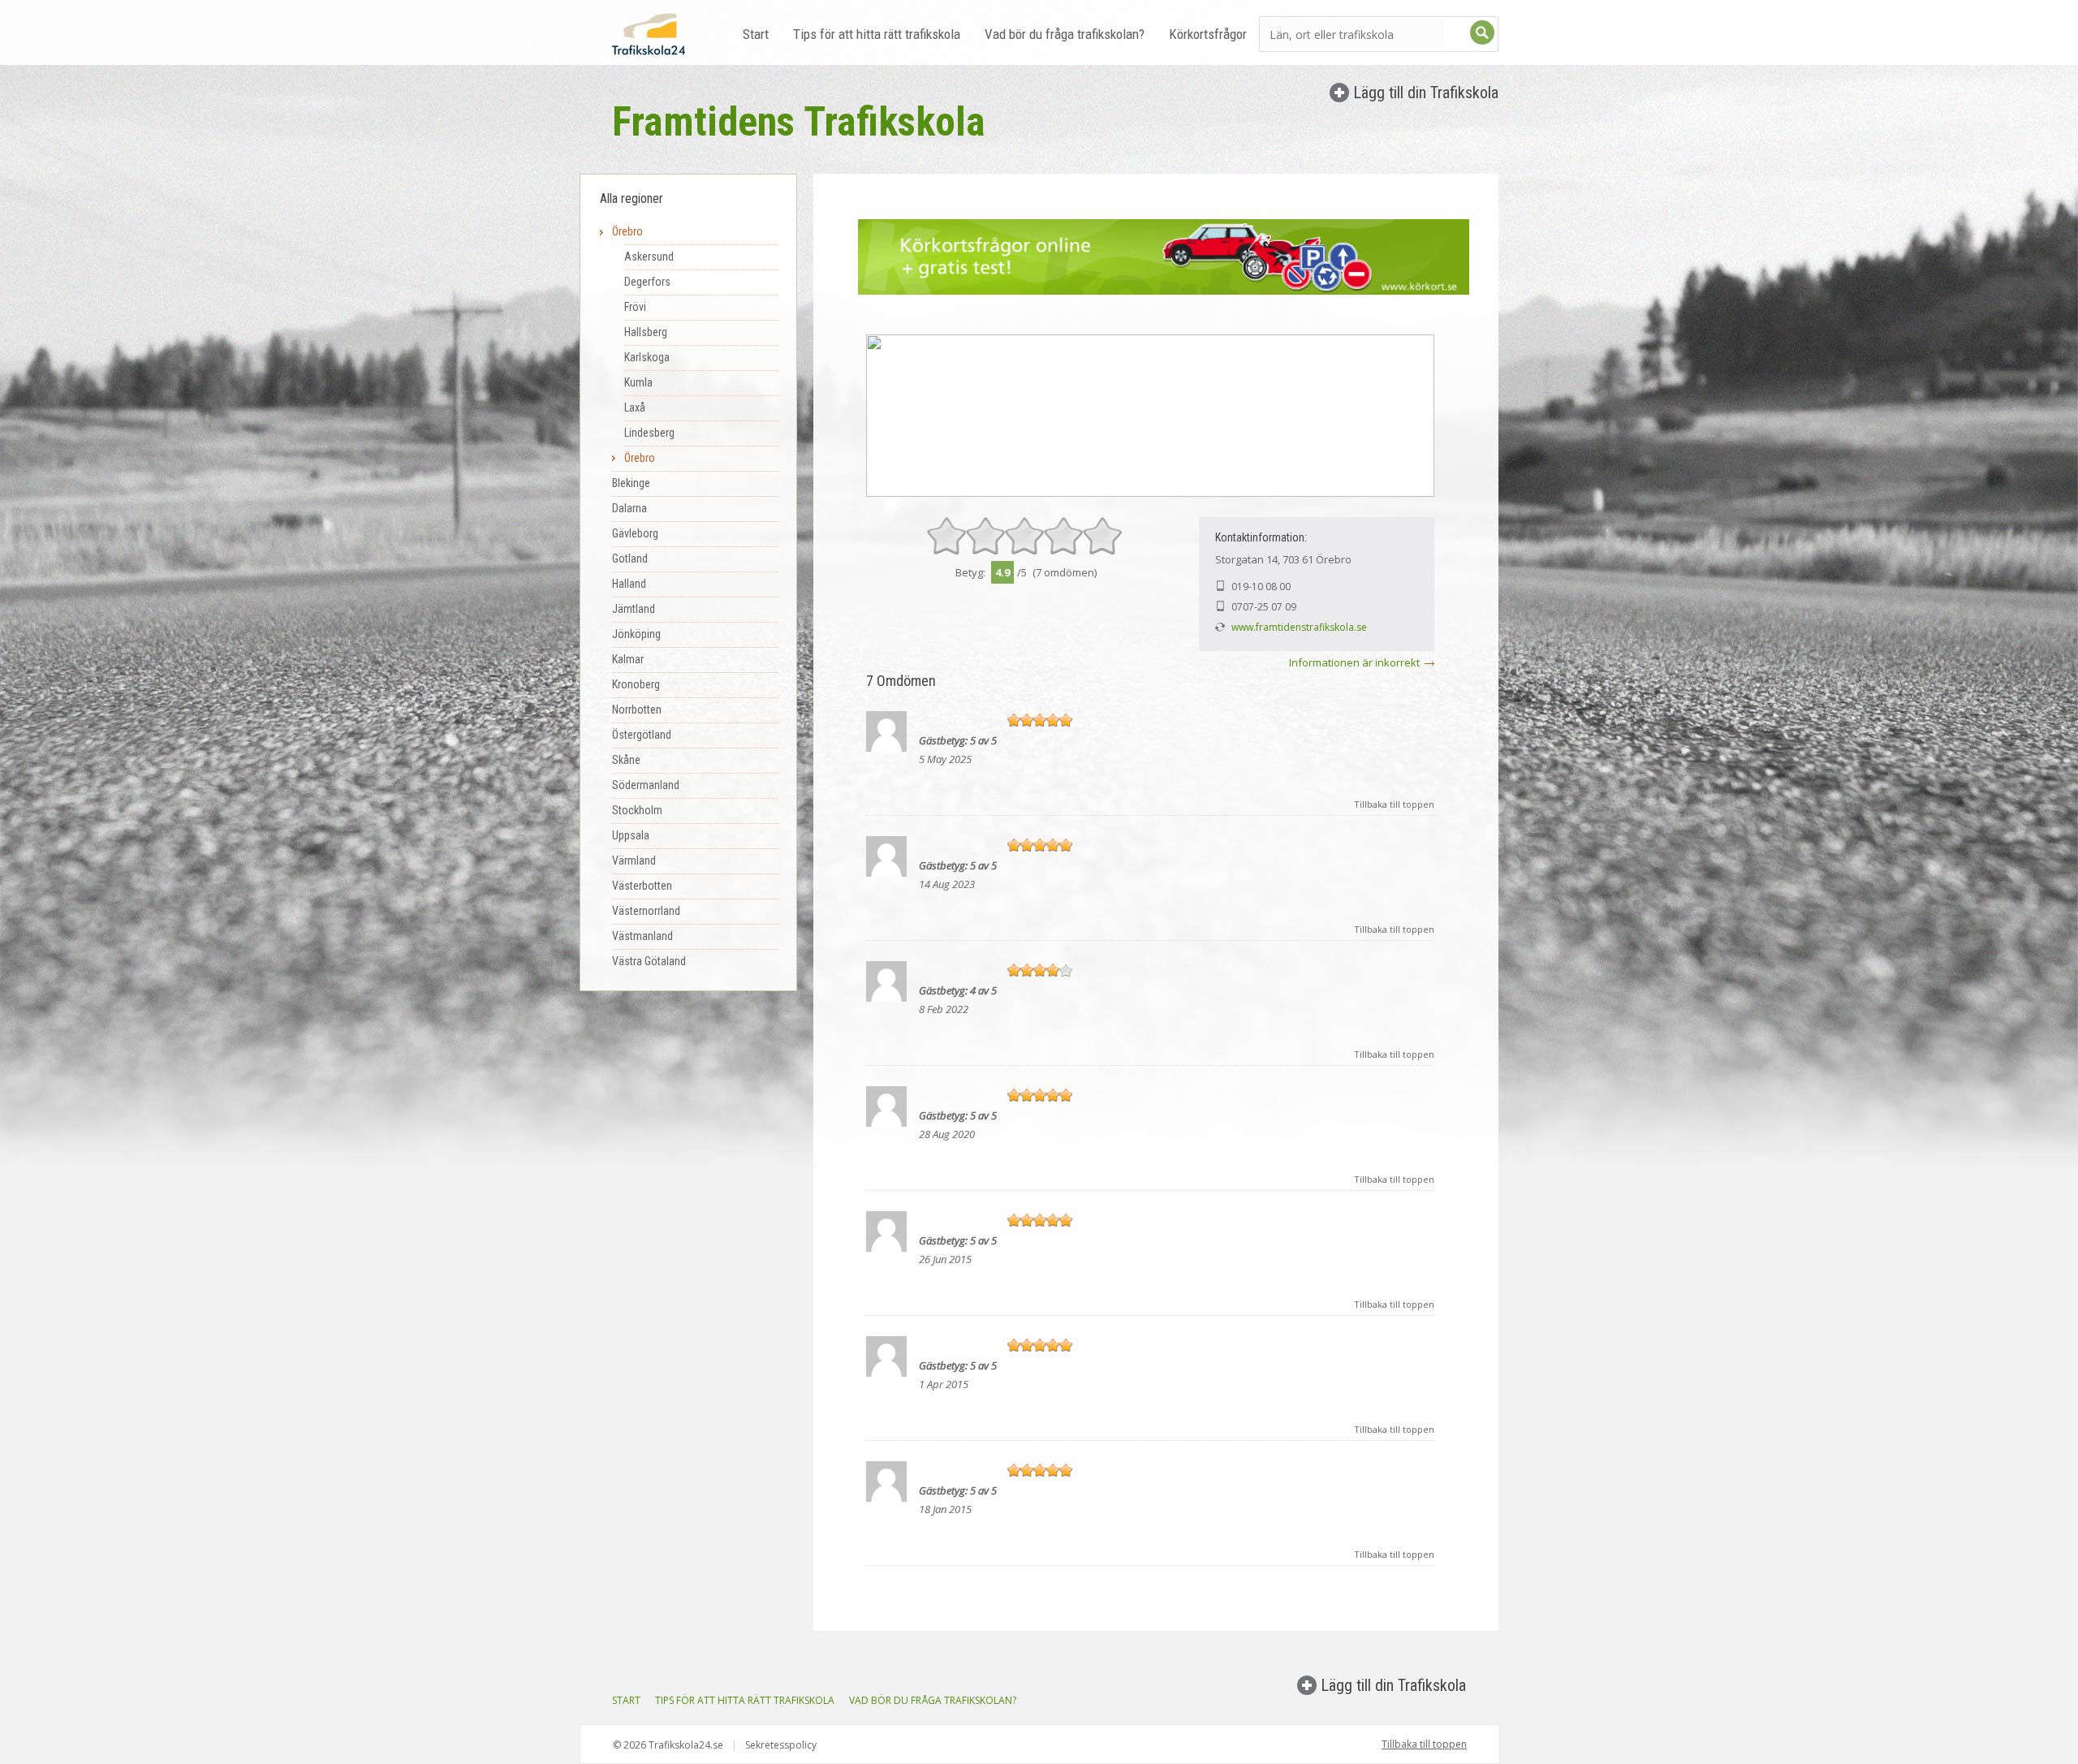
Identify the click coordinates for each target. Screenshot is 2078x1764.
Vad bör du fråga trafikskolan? (1065, 34)
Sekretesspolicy (781, 1745)
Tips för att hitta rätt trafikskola (877, 34)
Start (756, 34)
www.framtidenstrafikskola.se (1299, 627)
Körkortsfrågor (1208, 34)
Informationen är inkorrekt (1354, 662)
